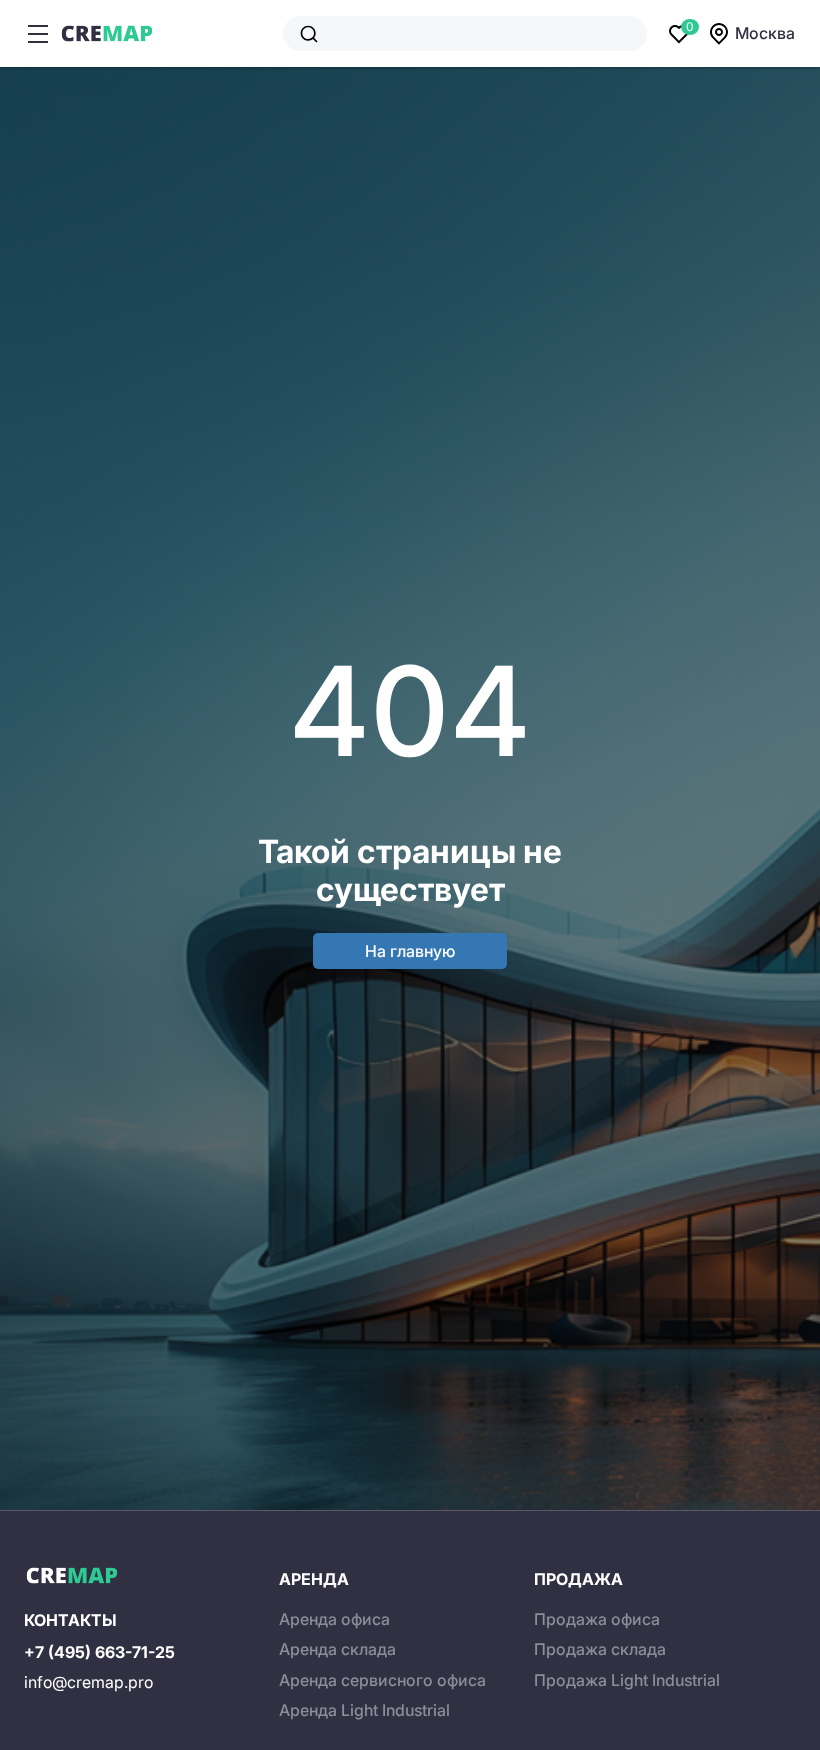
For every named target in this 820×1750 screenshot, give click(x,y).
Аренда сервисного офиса (382, 1680)
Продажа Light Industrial (627, 1680)
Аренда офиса (334, 1619)
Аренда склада (337, 1649)
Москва (765, 33)
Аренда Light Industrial (364, 1710)
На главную (410, 951)
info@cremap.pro (88, 1682)
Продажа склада (600, 1649)
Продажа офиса (597, 1619)
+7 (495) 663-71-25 (99, 1652)
